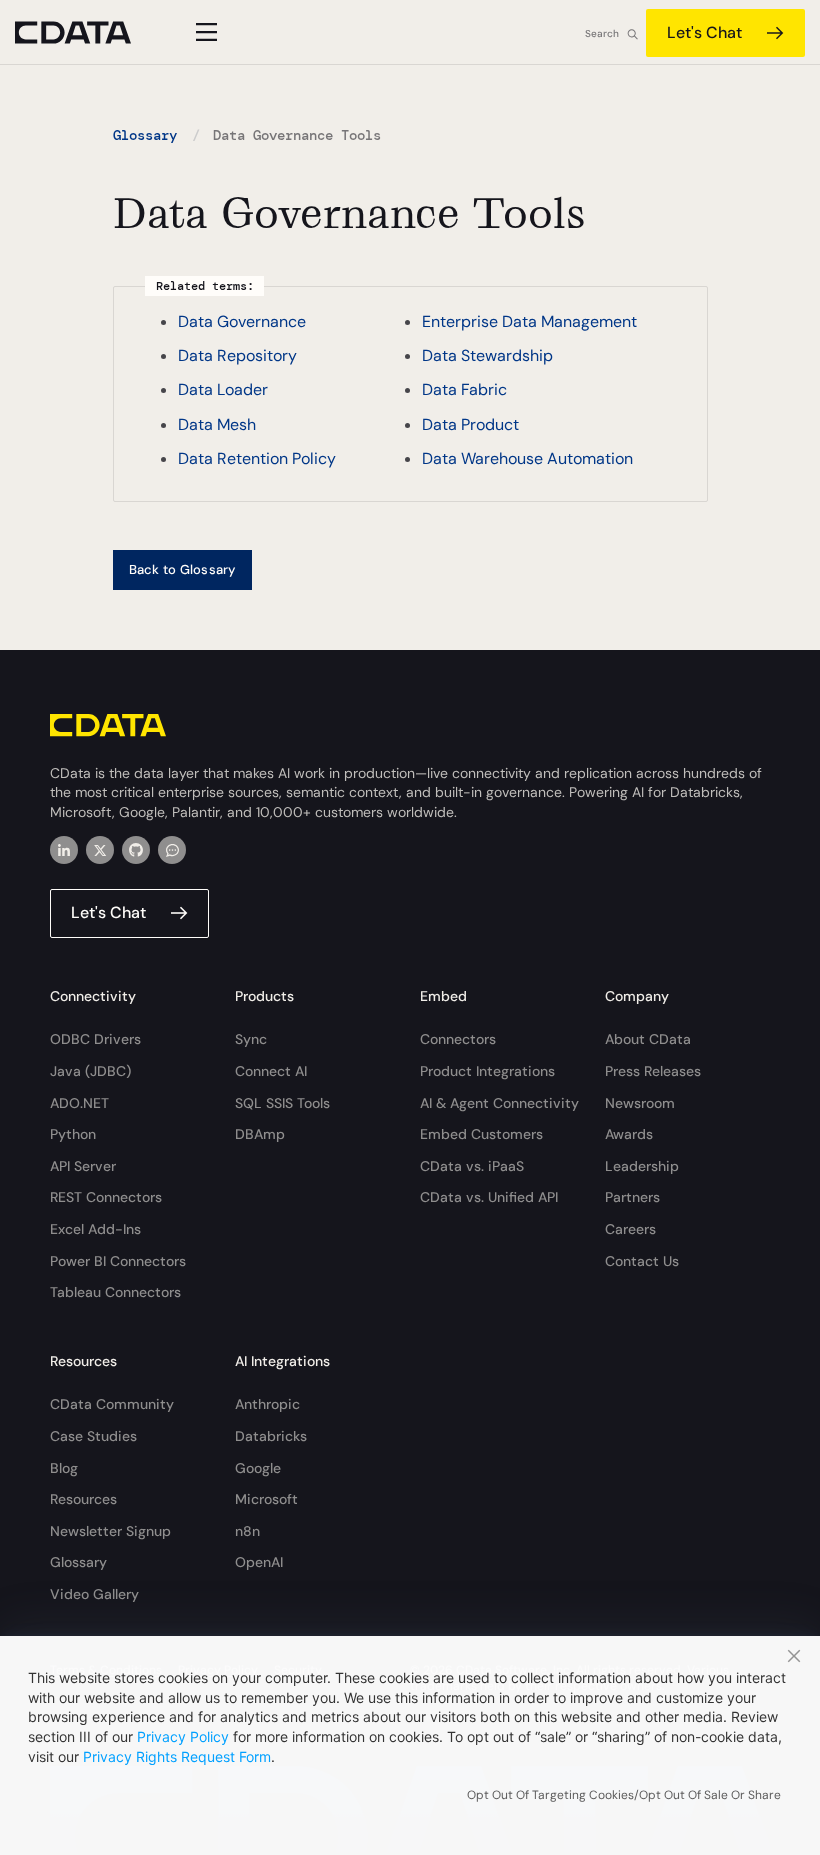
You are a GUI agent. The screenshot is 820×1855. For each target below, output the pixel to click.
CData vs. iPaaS (472, 1166)
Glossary (145, 135)
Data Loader (223, 389)
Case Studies (93, 1436)
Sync (251, 1039)
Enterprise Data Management (529, 321)
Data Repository (237, 355)
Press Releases (653, 1071)
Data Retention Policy (257, 458)
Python (73, 1134)
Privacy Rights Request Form (177, 1756)
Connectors (458, 1039)
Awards (629, 1134)
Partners (632, 1197)
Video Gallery (94, 1594)
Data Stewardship (487, 355)
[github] (136, 850)
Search (602, 33)
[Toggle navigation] (203, 32)
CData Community (112, 1404)
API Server (83, 1166)
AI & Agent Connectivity (499, 1103)
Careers (630, 1229)
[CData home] (88, 32)
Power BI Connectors (118, 1261)
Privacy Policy (183, 1736)
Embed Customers (481, 1134)
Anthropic (267, 1404)
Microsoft (266, 1499)
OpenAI (259, 1562)
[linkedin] (64, 850)
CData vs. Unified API (489, 1197)
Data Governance (242, 321)
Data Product (470, 424)
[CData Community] (172, 850)
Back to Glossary (182, 569)
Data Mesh (217, 424)
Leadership (642, 1166)
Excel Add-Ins (95, 1229)
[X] (100, 850)
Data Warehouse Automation (527, 458)
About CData (648, 1039)
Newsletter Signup (110, 1531)
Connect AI (271, 1071)
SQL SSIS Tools (282, 1103)
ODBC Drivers (95, 1039)
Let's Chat (704, 32)
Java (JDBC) (90, 1071)
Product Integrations (487, 1071)
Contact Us (642, 1261)
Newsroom (640, 1103)
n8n (247, 1531)
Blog (64, 1468)
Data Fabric (464, 389)
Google (258, 1468)
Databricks (271, 1436)
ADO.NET (79, 1103)
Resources (83, 1499)
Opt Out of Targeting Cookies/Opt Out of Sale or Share (624, 1795)
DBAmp (260, 1134)
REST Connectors (106, 1197)
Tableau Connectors (115, 1292)
